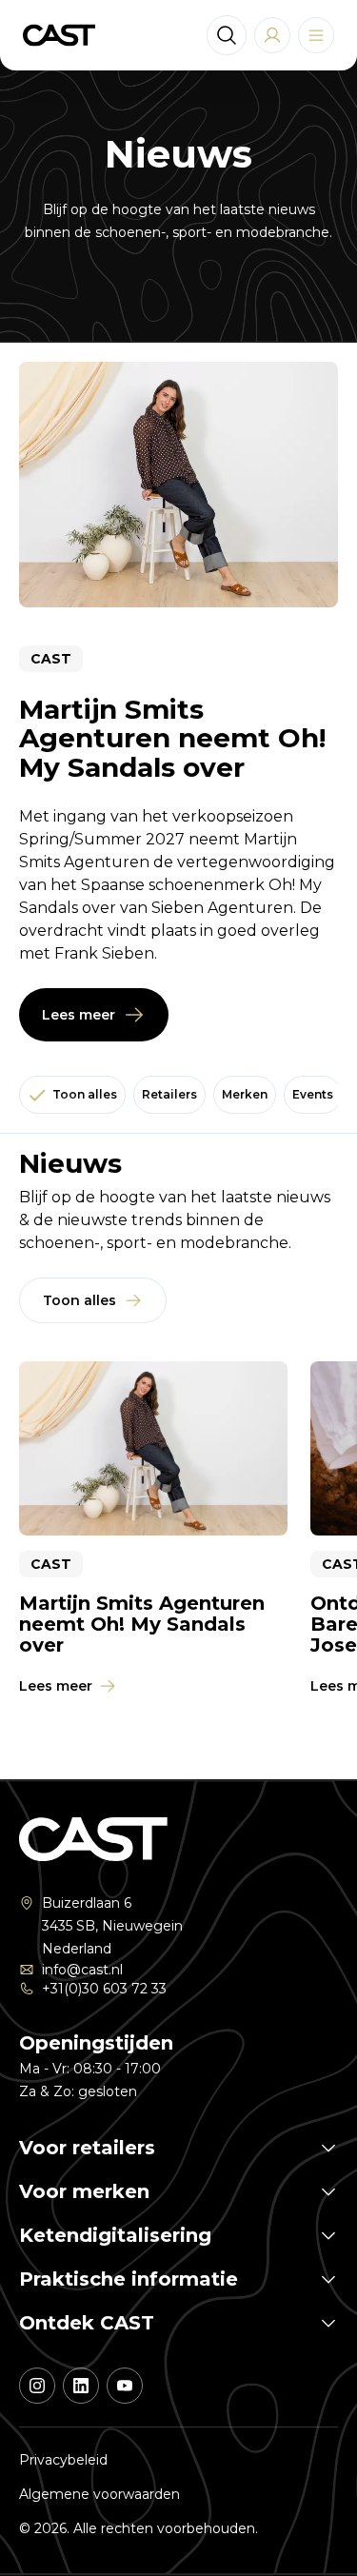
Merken (245, 1094)
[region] (178, 1542)
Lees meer (79, 1015)
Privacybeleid (63, 2460)
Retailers (169, 1094)
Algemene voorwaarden (99, 2494)
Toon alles (85, 1094)
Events (313, 1094)
